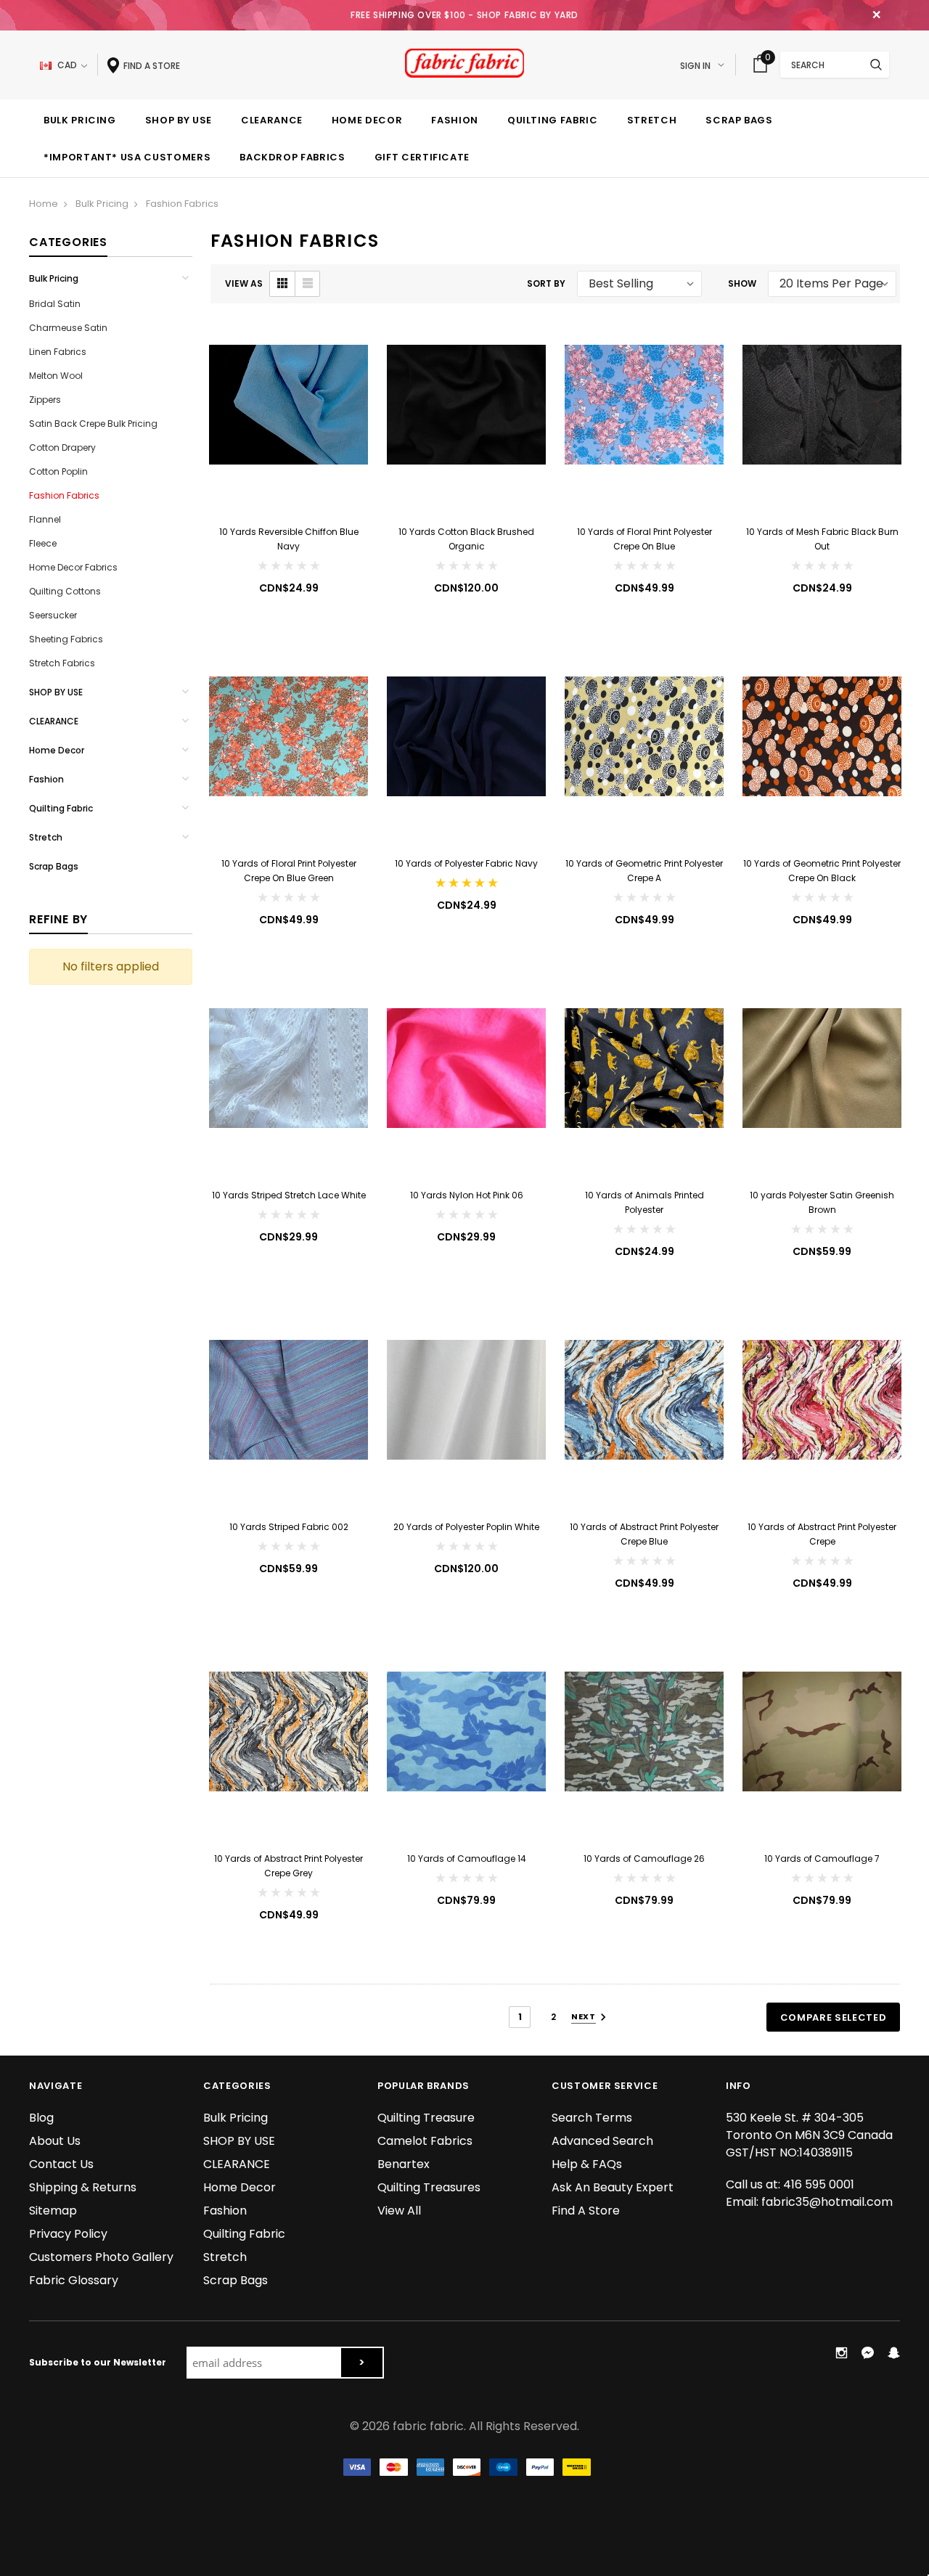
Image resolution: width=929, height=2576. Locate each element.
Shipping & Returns (83, 2187)
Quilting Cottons (65, 591)
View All (399, 2211)
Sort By (546, 283)
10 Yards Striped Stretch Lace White (289, 1195)
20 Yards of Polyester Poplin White (466, 1527)
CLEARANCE (54, 721)
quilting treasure (426, 2118)
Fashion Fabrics (182, 204)
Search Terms (592, 2118)
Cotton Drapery (62, 447)
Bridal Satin (55, 304)
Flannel (45, 519)
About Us (55, 2141)
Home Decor (57, 750)
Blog (41, 2118)
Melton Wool (56, 376)
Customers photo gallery (101, 2257)
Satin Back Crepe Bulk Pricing (93, 424)
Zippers (45, 400)
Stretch (46, 837)
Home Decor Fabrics (73, 567)
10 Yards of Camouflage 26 (644, 1859)
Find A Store (586, 2211)
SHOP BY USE (56, 692)
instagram (841, 2352)
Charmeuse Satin (68, 328)
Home (44, 204)
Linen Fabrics (58, 352)
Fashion (46, 779)
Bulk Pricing (102, 204)
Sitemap (53, 2211)
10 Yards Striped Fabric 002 (289, 1527)
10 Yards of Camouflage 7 (822, 1859)
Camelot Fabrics (425, 2141)
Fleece (43, 543)
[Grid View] (282, 284)
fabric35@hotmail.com (827, 2202)
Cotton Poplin (58, 471)
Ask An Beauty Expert (613, 2187)
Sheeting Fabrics (66, 639)
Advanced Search (602, 2141)
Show (742, 283)
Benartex (404, 2164)
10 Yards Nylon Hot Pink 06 (467, 1195)
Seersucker (53, 615)
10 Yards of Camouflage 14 (467, 1859)
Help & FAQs (587, 2164)
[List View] (307, 284)
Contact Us (61, 2164)
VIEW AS (244, 283)
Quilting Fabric (61, 808)
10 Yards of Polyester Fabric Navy (466, 863)
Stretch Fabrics (62, 663)
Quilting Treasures (429, 2187)
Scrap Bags (54, 866)
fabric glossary (74, 2280)
